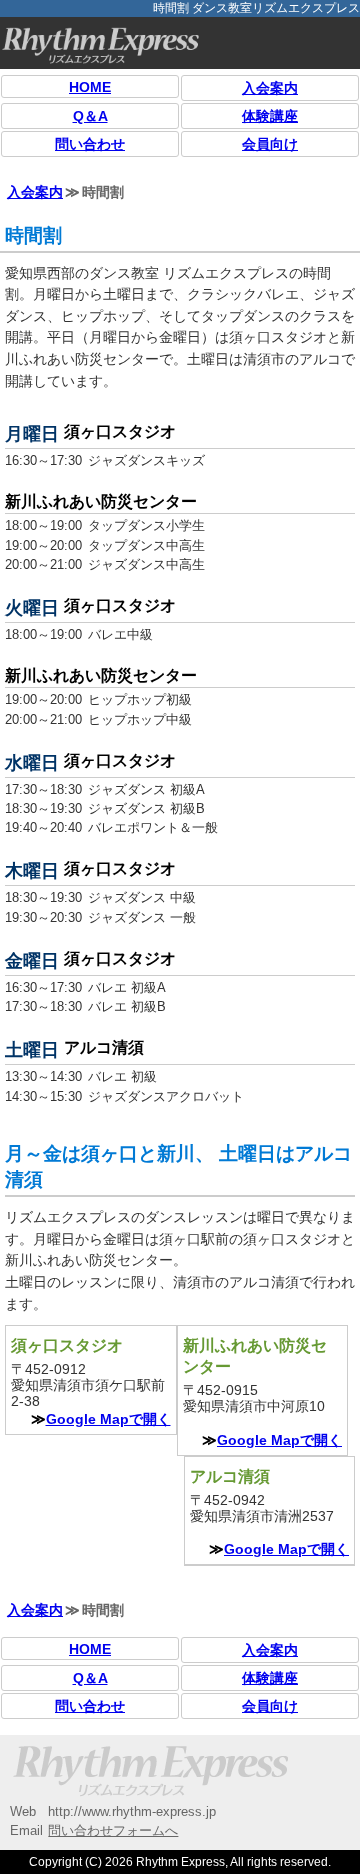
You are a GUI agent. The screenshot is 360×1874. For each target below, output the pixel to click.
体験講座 (270, 116)
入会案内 (270, 88)
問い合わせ (90, 144)
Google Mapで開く (108, 1419)
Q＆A (90, 116)
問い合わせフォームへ (113, 1830)
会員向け (270, 144)
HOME (90, 87)
